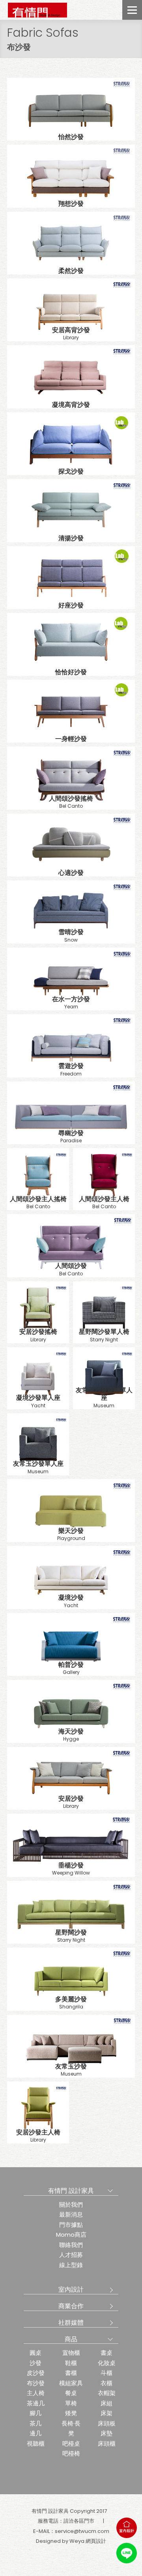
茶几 (35, 2423)
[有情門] (37, 10)
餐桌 (71, 2393)
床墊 (106, 2433)
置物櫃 (71, 2353)
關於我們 (71, 2205)
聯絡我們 (71, 2245)
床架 (106, 2413)
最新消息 (71, 2214)
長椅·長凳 (71, 2428)
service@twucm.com (82, 2531)
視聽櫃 (36, 2443)
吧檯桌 (71, 2443)
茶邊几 (36, 2403)
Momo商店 (71, 2235)
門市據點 (71, 2225)
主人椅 (36, 2393)
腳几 (35, 2413)
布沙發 (36, 2383)
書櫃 (71, 2373)
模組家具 (71, 2383)
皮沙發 (36, 2373)
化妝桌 (107, 2363)
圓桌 (35, 2353)
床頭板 (107, 2423)
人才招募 (71, 2255)
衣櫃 (106, 2383)
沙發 (35, 2363)
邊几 (35, 2433)
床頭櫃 (107, 2443)
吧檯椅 (71, 2453)
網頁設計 (96, 2541)
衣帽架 (107, 2393)
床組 (106, 2403)
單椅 (71, 2403)
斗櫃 (106, 2373)
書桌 (106, 2353)
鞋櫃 (71, 2363)
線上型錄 (71, 2265)
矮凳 (71, 2413)
